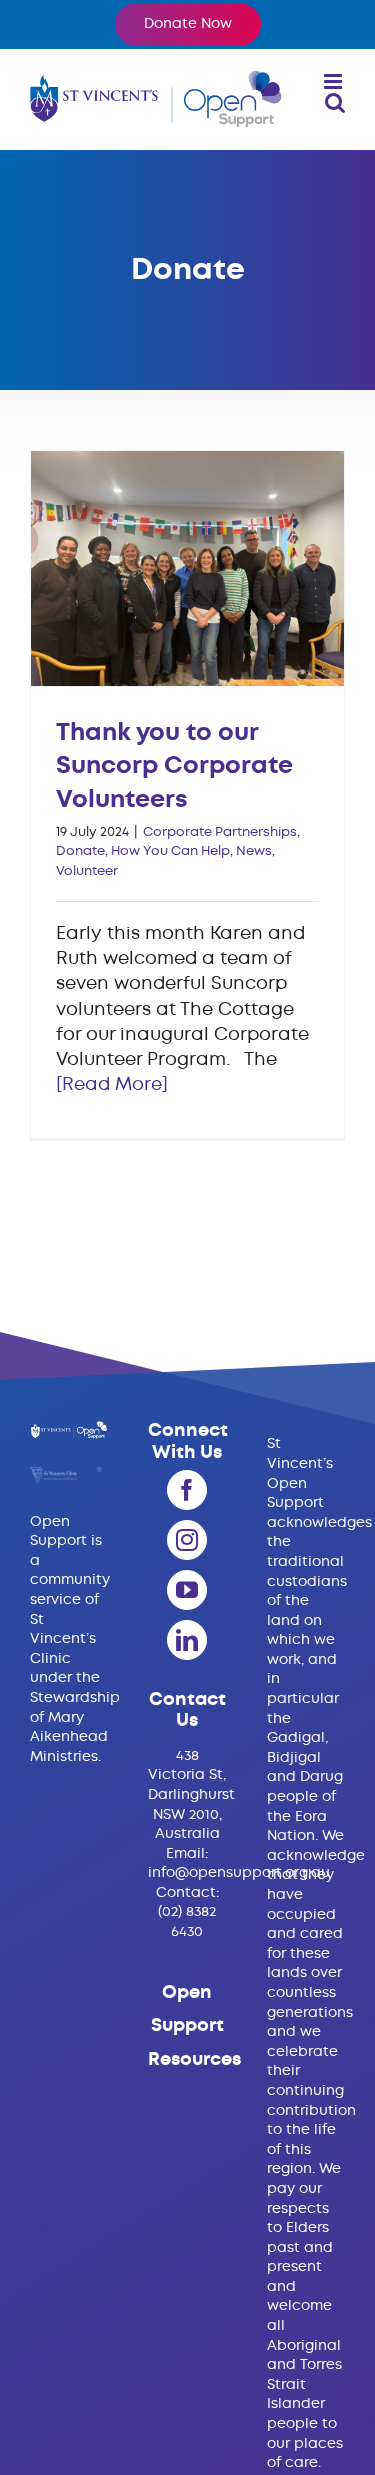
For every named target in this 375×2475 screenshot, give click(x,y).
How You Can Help (170, 851)
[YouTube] (187, 1590)
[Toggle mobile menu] (334, 81)
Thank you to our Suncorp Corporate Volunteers (187, 568)
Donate (80, 851)
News (254, 851)
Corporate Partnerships (220, 832)
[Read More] (112, 1085)
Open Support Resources (194, 2026)
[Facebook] (187, 1490)
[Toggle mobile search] (335, 102)
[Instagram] (187, 1540)
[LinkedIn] (187, 1640)
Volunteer (87, 871)
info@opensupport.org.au (239, 1873)
